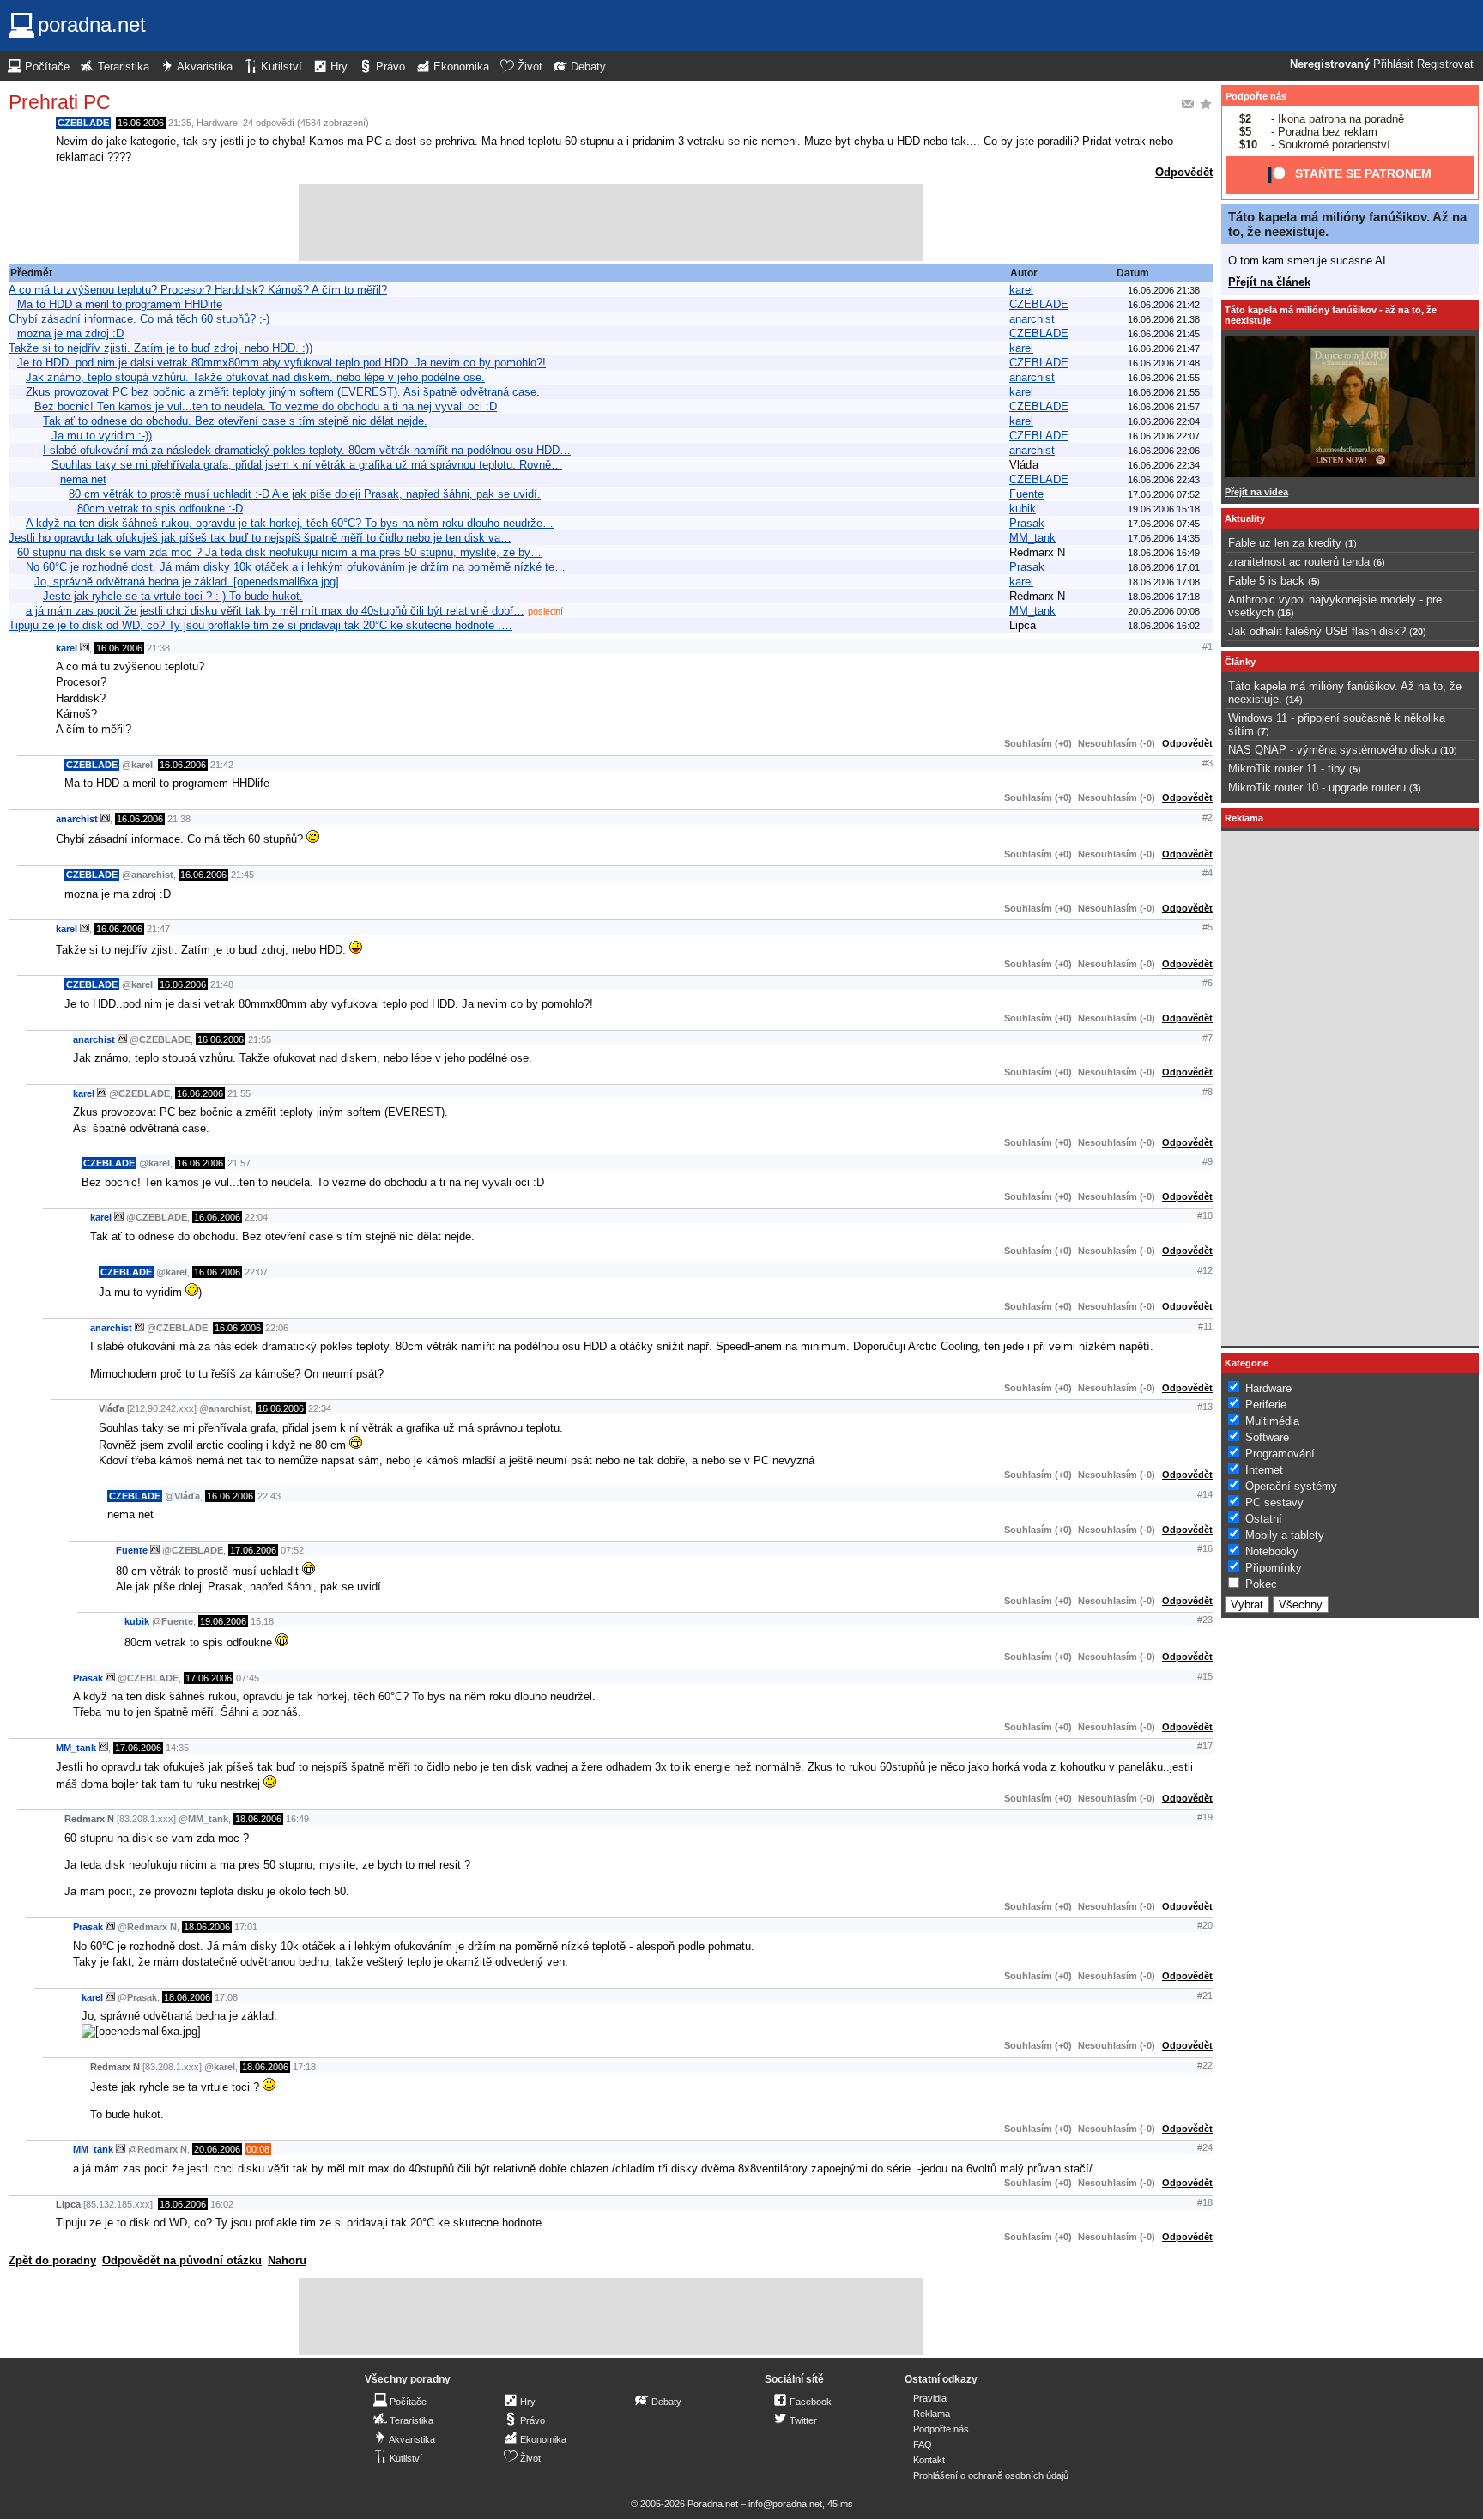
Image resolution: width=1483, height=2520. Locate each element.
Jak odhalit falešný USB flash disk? (1317, 631)
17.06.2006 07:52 (1164, 494)
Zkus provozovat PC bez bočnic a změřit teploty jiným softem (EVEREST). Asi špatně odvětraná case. (283, 392)
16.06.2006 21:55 (1164, 378)
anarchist (1032, 319)
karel (1021, 290)
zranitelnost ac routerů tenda (1299, 562)
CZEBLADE (83, 123)
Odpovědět (1184, 172)
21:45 (242, 875)
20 (1418, 632)
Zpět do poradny (52, 2260)
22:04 (256, 1217)
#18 (1205, 2202)
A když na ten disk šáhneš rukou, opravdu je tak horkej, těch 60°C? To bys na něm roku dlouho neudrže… (290, 523)
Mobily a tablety (1285, 1535)
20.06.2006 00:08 (1164, 611)
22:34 (320, 1408)
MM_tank (1032, 538)
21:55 (260, 1039)
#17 (1205, 1746)
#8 (1208, 1092)
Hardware (217, 123)
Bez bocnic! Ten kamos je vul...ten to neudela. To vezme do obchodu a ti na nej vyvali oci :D (266, 406)
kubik (1023, 509)
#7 (1208, 1038)
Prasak (1027, 523)
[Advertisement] (611, 222)
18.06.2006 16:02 (1164, 626)
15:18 (262, 1621)
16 (1286, 613)
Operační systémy (1291, 1486)
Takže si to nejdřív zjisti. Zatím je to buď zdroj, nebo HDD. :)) (160, 348)
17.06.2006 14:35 (1164, 538)
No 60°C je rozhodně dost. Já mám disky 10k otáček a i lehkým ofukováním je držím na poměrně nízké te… (296, 567)
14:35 (177, 1748)
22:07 (256, 1272)
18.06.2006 (258, 1819)
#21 (1205, 1996)
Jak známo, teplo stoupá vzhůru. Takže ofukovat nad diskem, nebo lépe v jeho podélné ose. (255, 377)
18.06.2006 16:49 (1164, 553)
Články (1240, 662)
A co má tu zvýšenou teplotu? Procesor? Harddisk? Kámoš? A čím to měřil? (198, 290)
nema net (83, 479)
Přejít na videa (1256, 492)
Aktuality (1245, 518)
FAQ (923, 2444)
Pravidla (930, 2398)
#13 (1205, 1407)
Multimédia (1272, 1421)
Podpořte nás (1256, 96)
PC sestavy (1274, 1502)
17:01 (246, 1927)
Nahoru (287, 2260)
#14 (1205, 1494)
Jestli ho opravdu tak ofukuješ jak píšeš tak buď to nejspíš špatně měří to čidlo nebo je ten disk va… (260, 538)
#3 (1208, 763)
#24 (1205, 2147)
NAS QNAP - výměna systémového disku (1332, 750)
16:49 (297, 1819)
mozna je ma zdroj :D (70, 333)
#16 (1205, 1548)
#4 (1208, 873)
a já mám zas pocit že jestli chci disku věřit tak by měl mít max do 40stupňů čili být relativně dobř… (275, 611)
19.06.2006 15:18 (1164, 509)
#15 (1205, 1676)
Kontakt (929, 2460)
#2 (1208, 817)
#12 (1205, 1270)
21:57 (239, 1163)
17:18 (304, 2067)
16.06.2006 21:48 (1164, 363)
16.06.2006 (141, 123)
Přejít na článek (1269, 282)
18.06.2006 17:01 (1164, 567)
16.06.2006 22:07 (1164, 436)
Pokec (1261, 1584)
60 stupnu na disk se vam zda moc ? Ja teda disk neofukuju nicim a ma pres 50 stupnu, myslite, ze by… (279, 552)
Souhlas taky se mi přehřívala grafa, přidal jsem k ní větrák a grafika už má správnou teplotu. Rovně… (307, 465)
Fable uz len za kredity (1285, 543)
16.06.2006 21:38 (1164, 290)
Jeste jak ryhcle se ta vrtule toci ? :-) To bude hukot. (173, 596)
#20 (1205, 1925)
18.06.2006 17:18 (1164, 597)
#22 (1205, 2065)
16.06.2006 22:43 (1164, 480)
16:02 (222, 2204)
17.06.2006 (253, 1550)
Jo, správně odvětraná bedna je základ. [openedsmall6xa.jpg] (187, 582)
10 (1449, 750)
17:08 (226, 1997)
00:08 (258, 2149)
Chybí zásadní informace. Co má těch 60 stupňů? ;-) (139, 319)
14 (1294, 700)
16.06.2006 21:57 (1164, 407)
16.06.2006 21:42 (1164, 305)
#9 (1208, 1161)
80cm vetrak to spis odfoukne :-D (160, 509)
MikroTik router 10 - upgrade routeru (1317, 787)
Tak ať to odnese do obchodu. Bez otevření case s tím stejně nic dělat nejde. (235, 421)
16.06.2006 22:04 (1164, 421)
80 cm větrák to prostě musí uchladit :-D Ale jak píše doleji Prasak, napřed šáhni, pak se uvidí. (305, 494)
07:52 (292, 1550)
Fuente (1026, 494)
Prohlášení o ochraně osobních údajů (991, 2475)
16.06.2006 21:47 (1164, 348)
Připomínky (1274, 1568)
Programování (1280, 1454)
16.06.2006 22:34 (1164, 465)
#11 (1205, 1326)
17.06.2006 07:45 (1164, 524)
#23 (1205, 1620)
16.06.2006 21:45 (1164, 334)
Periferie (1266, 1405)
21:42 (222, 765)
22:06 (277, 1328)
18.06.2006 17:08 (1164, 582)
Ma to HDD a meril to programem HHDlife (120, 304)
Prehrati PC (60, 102)
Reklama (932, 2414)
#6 (1208, 983)
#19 (1205, 1817)
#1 (1208, 646)
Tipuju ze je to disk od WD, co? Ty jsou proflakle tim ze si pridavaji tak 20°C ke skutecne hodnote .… (260, 625)
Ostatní (1264, 1519)
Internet (1264, 1470)
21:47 (158, 929)
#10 (1205, 1215)
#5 (1208, 927)
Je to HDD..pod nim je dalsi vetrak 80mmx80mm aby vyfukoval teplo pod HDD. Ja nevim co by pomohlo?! (281, 363)
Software (1267, 1437)
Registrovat (1445, 64)
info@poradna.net (785, 2504)
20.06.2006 (217, 2149)
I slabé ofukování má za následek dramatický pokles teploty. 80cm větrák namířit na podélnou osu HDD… (307, 450)
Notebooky (1272, 1551)
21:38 (158, 648)
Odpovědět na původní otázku (182, 2260)
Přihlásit (1393, 64)
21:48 (222, 984)
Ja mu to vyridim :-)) (102, 436)
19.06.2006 (223, 1621)
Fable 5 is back (1266, 581)
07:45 (248, 1678)
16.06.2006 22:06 (1164, 451)
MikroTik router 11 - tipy (1287, 769)
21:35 (180, 123)
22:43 (269, 1496)
